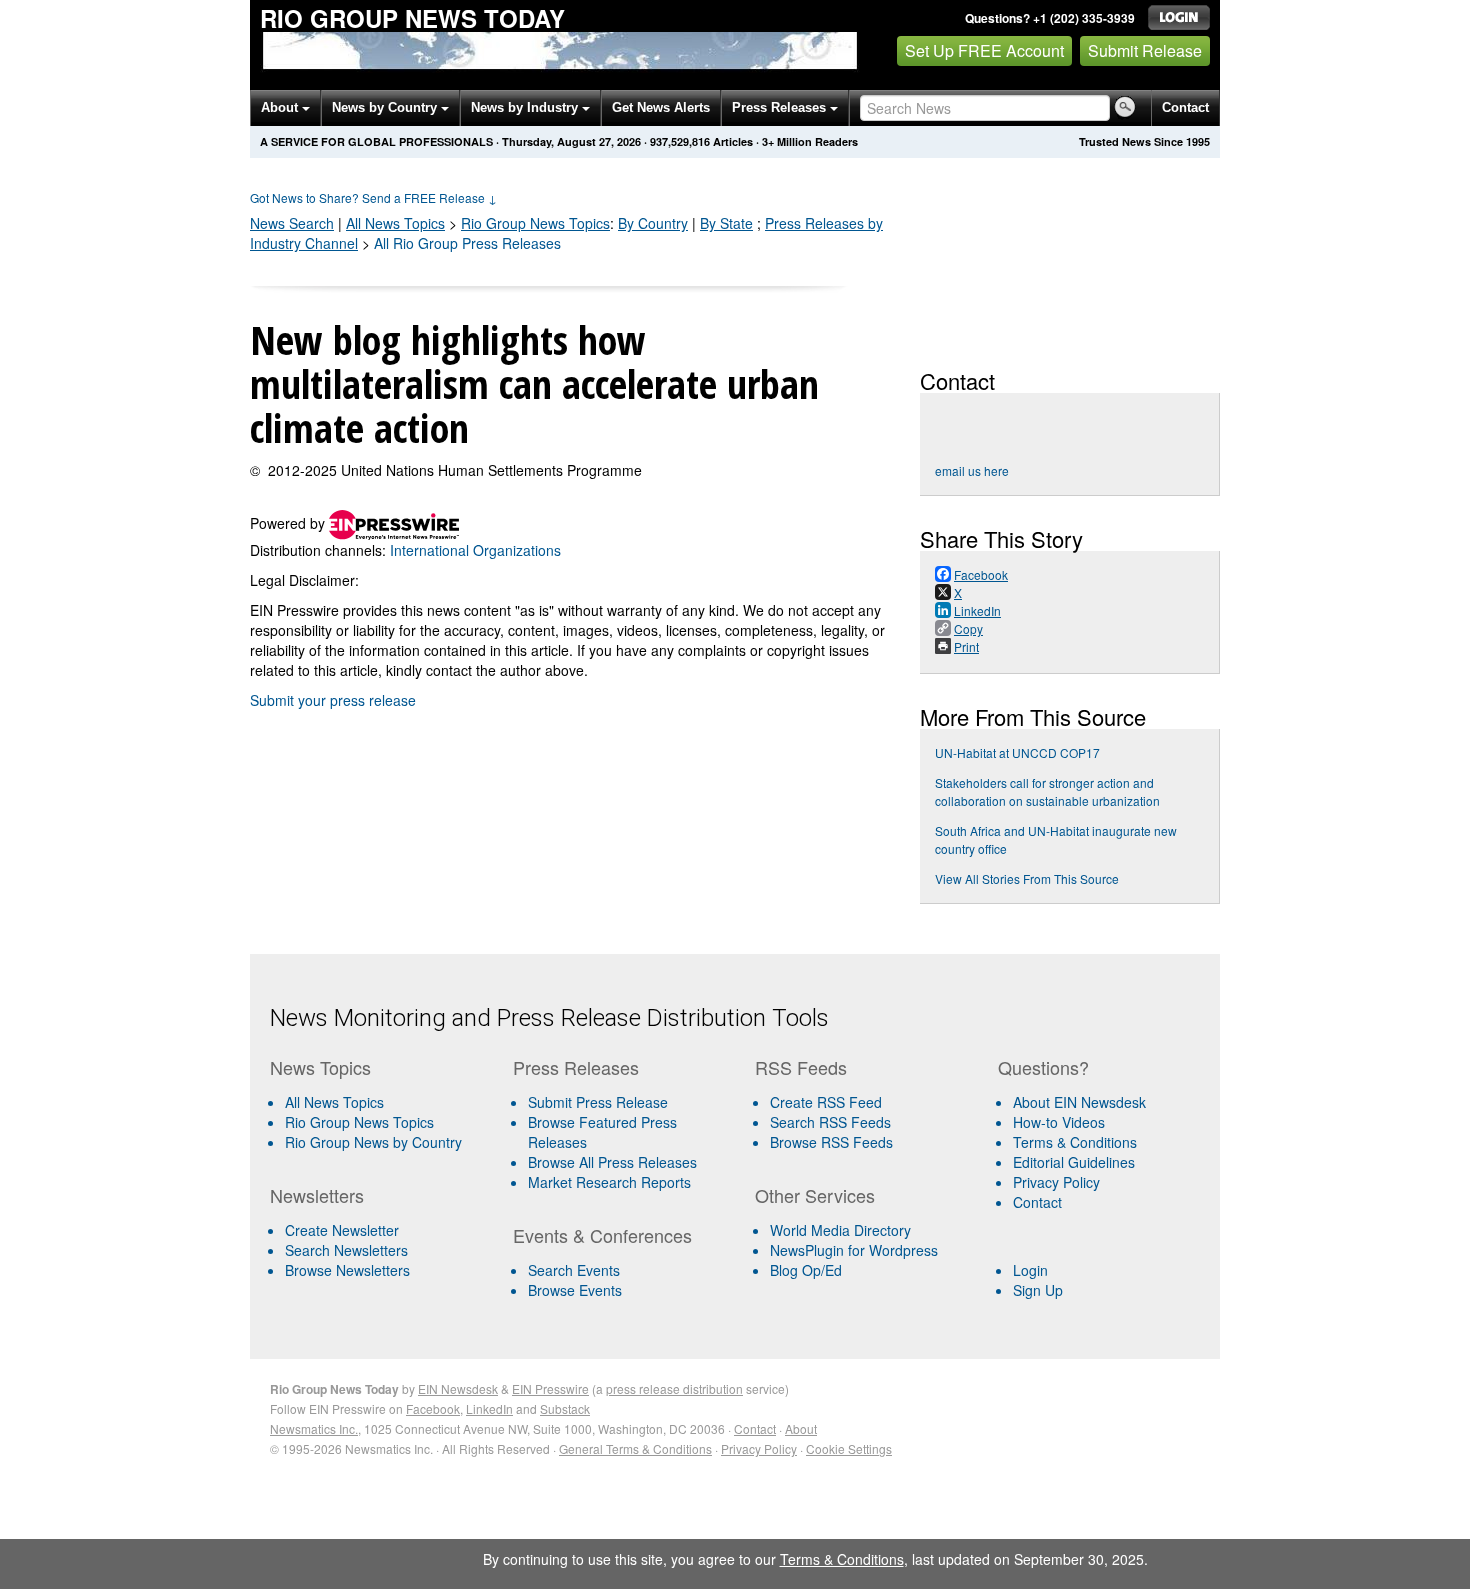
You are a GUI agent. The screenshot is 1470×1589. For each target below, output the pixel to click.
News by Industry (526, 107)
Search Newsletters (346, 1250)
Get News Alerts (661, 107)
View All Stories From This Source (1027, 878)
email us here (972, 470)
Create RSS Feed (826, 1102)
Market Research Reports (609, 1182)
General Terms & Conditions (635, 1448)
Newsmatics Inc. (314, 1428)
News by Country (386, 107)
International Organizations (475, 550)
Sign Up (1038, 1290)
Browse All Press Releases (612, 1162)
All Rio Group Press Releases (467, 243)
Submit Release (1145, 50)
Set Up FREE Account (984, 50)
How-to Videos (1059, 1122)
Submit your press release (333, 700)
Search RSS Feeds (830, 1122)
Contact (1185, 107)
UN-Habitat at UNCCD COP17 (1017, 752)
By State (726, 223)
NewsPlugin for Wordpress (854, 1250)
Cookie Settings (849, 1448)
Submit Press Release (598, 1102)
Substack (565, 1408)
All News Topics (395, 223)
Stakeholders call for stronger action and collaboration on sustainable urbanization (1047, 791)
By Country (653, 223)
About (281, 107)
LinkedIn (489, 1408)
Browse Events (575, 1290)
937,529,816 (680, 141)
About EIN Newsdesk (1079, 1102)
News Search (292, 223)
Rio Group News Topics (359, 1122)
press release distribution (674, 1388)
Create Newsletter (342, 1230)
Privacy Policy (1056, 1182)
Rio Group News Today (412, 18)
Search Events (574, 1270)
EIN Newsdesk (458, 1388)
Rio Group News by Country (373, 1142)
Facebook (433, 1408)
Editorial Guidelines (1074, 1162)
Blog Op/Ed (806, 1270)
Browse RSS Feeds (831, 1142)
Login (1030, 1270)
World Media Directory (840, 1230)
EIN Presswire (550, 1388)
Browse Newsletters (347, 1270)
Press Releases (781, 107)
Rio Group (535, 223)
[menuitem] (383, 1122)
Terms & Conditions (1075, 1142)
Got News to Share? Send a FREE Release (373, 197)
